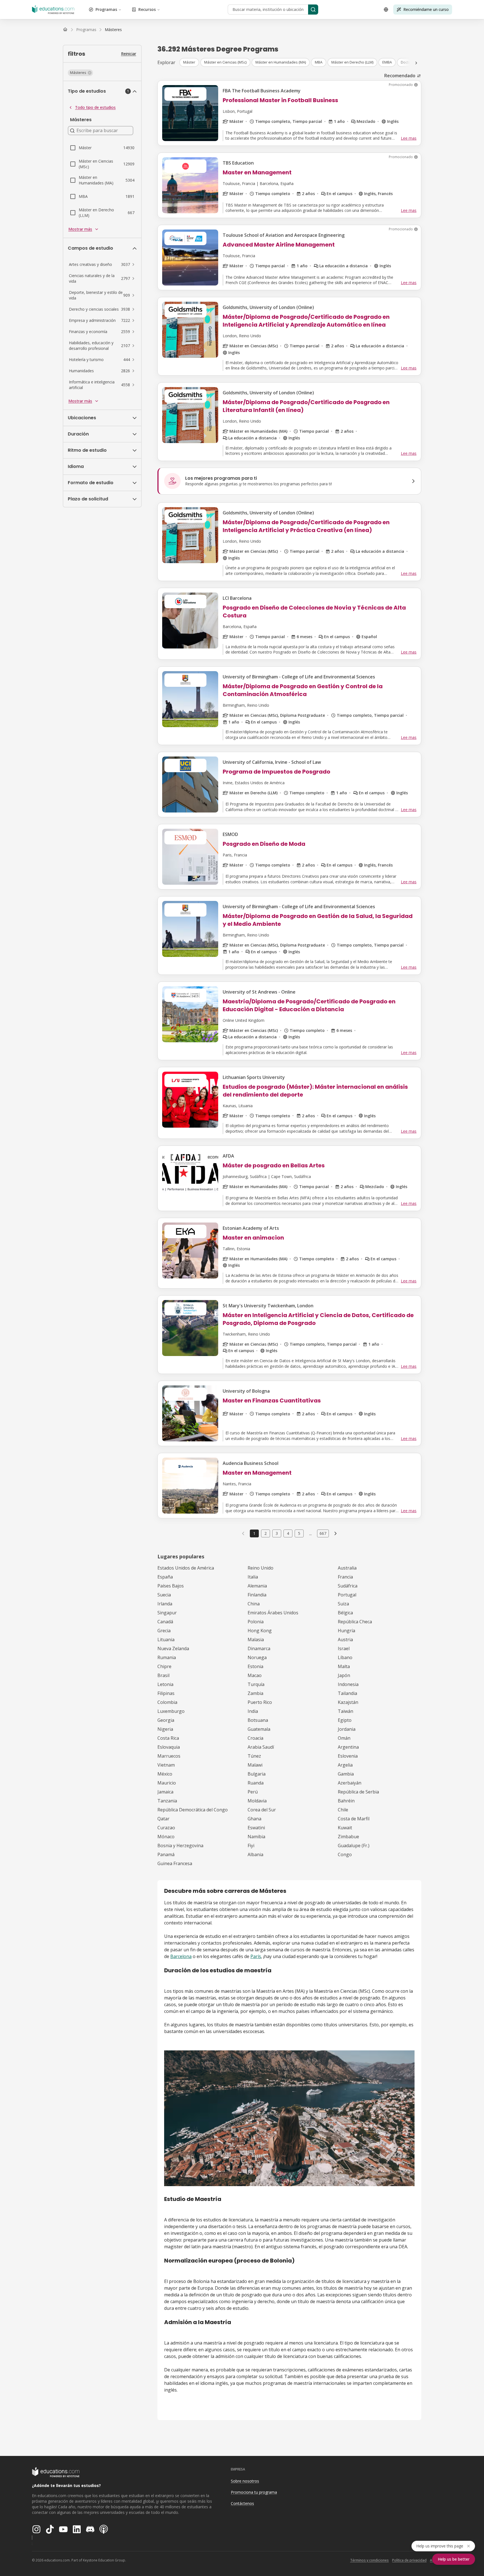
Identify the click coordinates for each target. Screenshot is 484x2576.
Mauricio (167, 1783)
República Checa (355, 1622)
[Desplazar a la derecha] (416, 63)
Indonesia (348, 1684)
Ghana (254, 1819)
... (310, 1533)
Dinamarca (259, 1648)
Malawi (255, 1765)
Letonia (165, 1684)
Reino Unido (260, 1568)
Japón (344, 1675)
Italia (253, 1577)
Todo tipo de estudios (95, 107)
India (253, 1711)
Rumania (167, 1657)
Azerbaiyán (350, 1783)
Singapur (167, 1613)
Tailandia (347, 1693)
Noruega (257, 1657)
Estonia (255, 1666)
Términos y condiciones (369, 2560)
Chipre (164, 1666)
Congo (345, 1854)
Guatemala (259, 1729)
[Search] (313, 10)
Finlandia (257, 1595)
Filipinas (166, 1693)
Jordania (347, 1729)
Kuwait (345, 1828)
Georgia (166, 1720)
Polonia (256, 1622)
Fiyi (251, 1846)
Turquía (256, 1684)
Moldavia (257, 1801)
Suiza (343, 1604)
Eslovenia (348, 1756)
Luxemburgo (171, 1711)
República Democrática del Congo (193, 1810)
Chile (343, 1810)
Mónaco (166, 1837)
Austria (345, 1640)
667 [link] (323, 1533)
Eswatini (256, 1828)
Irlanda (165, 1604)
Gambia (346, 1774)
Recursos (147, 9)
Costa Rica (168, 1738)
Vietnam (166, 1765)
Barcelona (181, 1956)
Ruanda (256, 1783)
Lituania (166, 1640)
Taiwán (345, 1711)
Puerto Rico (260, 1702)
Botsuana (258, 1720)
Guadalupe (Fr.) (354, 1846)
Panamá (166, 1854)
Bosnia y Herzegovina (180, 1846)
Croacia (255, 1738)
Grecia (164, 1631)
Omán (344, 1738)
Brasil (163, 1675)
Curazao (166, 1828)
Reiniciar (129, 54)
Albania (255, 1854)
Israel (344, 1648)
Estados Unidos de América (186, 1568)
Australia (347, 1568)
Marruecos (169, 1756)
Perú (253, 1792)
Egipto (345, 1720)
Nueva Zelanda (173, 1648)
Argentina (348, 1747)
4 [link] (288, 1533)
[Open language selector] (386, 10)
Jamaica (165, 1792)
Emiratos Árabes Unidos (273, 1613)
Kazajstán (348, 1702)
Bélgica (345, 1613)
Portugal (347, 1595)
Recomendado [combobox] (400, 76)
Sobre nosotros (245, 2481)
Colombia (167, 1702)
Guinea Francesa (175, 1863)
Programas (106, 9)
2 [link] (266, 1533)
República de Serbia (358, 1792)
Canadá (165, 1622)
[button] (80, 73)
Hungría (346, 1631)
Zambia (255, 1693)
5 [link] (299, 1533)
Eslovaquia (169, 1747)
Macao (255, 1675)
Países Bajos (171, 1586)
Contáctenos (242, 2503)
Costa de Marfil (354, 1819)
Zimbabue (348, 1837)
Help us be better (454, 2559)
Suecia (164, 1595)
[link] (113, 30)
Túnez (254, 1756)
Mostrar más (80, 229)
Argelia (345, 1765)
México (165, 1774)
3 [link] (277, 1533)
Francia (345, 1577)
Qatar (163, 1819)
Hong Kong (260, 1631)
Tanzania (167, 1801)
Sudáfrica (348, 1586)
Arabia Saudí (261, 1747)
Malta (344, 1666)
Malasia (256, 1640)
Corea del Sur (262, 1810)
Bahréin (346, 1801)
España (165, 1577)
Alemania (257, 1586)
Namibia (256, 1837)
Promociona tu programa (254, 2492)
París (256, 1956)
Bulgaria (257, 1774)
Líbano (345, 1657)
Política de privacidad (409, 2560)
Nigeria (165, 1729)
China (254, 1604)
